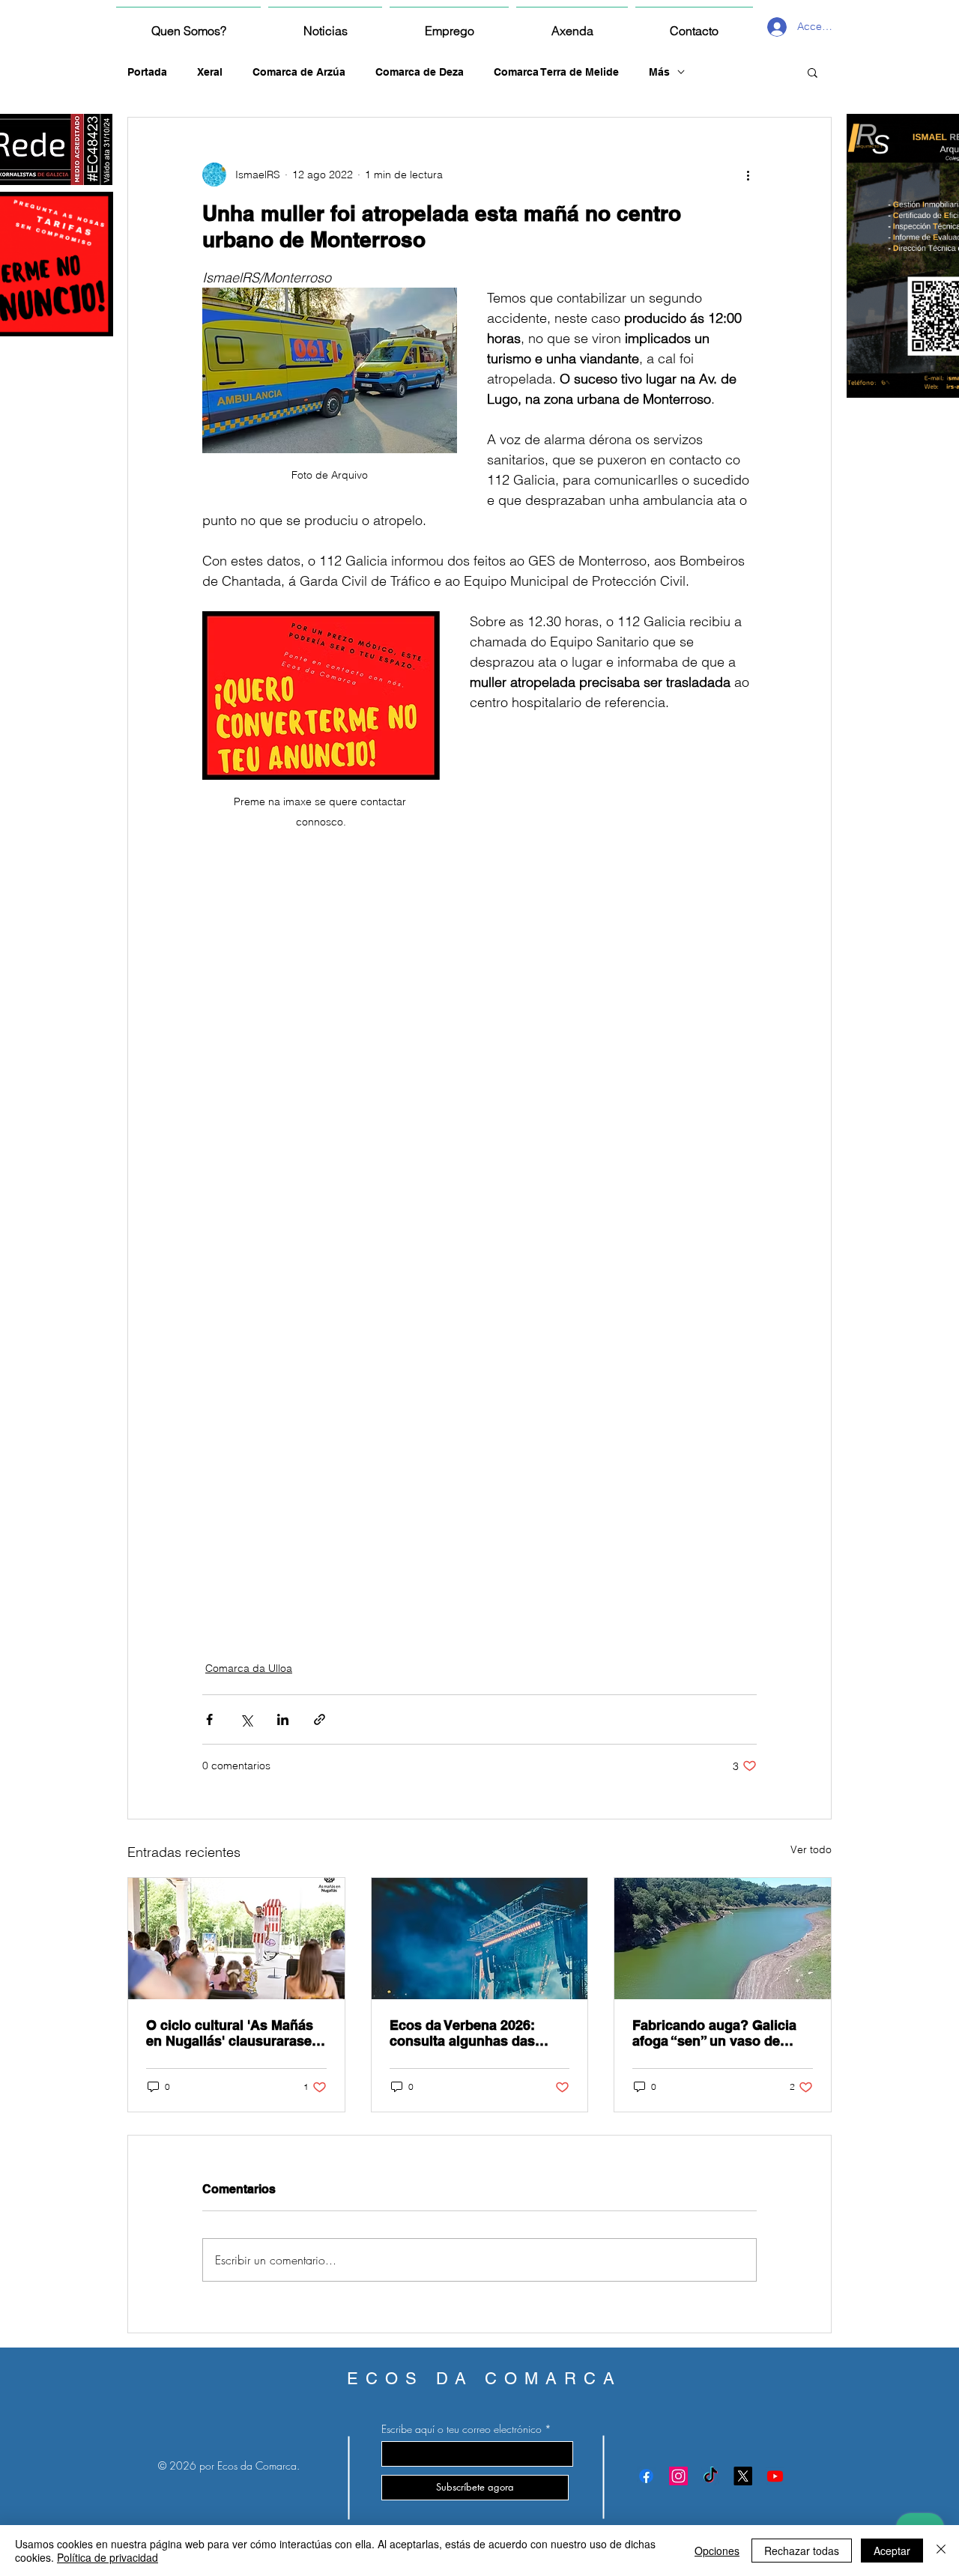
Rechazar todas (802, 2551)
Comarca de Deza (420, 72)
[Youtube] (775, 2476)
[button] (813, 72)
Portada (147, 72)
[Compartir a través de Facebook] (209, 1719)
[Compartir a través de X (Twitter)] (246, 1719)
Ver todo (811, 1849)
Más (659, 72)
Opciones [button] (717, 2551)
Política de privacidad (108, 2557)
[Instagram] (678, 2476)
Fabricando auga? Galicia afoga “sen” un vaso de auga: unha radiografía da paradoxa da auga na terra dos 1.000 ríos (716, 2033)
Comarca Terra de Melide (556, 72)
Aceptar (892, 2551)
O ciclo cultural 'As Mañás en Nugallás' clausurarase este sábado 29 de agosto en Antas (230, 2033)
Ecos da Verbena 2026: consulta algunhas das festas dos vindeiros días (470, 2033)
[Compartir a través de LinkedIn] (283, 1719)
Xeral (210, 72)
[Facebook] (646, 2476)
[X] (743, 2476)
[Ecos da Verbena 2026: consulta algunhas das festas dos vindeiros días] (480, 1939)
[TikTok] (711, 2476)
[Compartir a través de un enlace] (320, 1719)
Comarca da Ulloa (249, 1668)
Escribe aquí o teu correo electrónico (462, 2429)
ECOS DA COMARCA (484, 2379)
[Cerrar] (941, 2551)
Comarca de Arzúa (299, 72)
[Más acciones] (748, 175)
